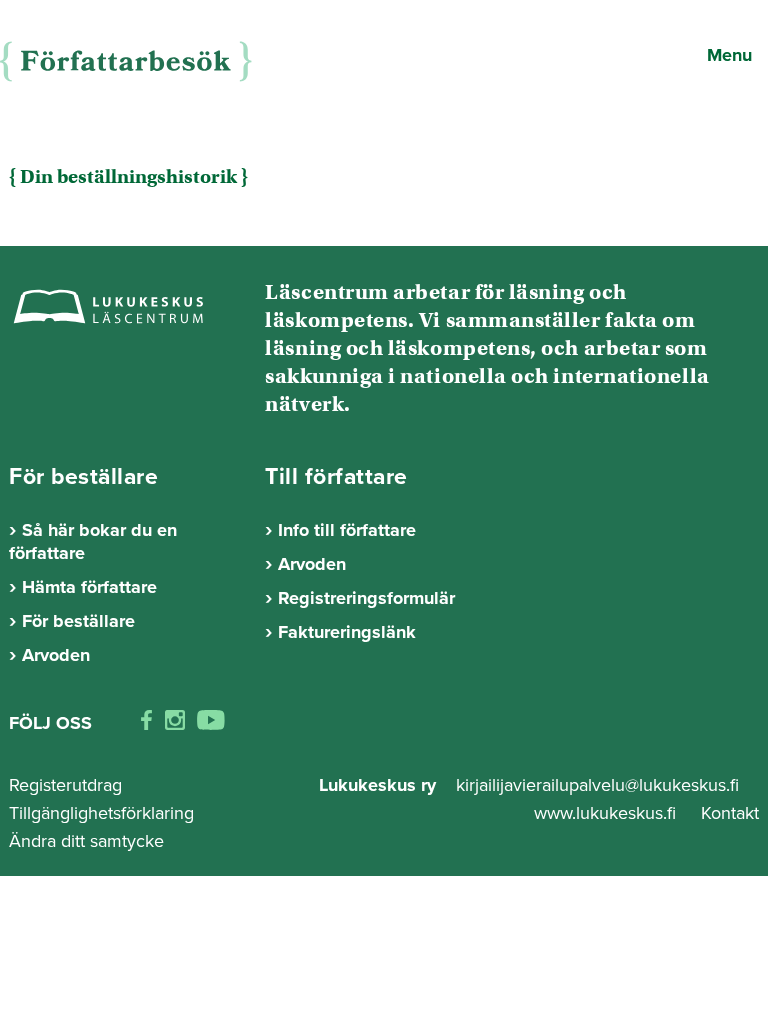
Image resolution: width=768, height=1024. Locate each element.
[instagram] (175, 724)
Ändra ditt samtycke (86, 841)
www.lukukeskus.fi (607, 813)
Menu (729, 55)
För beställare (78, 621)
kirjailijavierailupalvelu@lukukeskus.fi (597, 785)
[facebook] (146, 724)
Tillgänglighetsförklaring (101, 813)
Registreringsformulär (366, 598)
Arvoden (56, 655)
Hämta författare (89, 587)
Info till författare (347, 530)
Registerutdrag (65, 785)
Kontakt (730, 813)
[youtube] (211, 724)
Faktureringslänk (347, 632)
